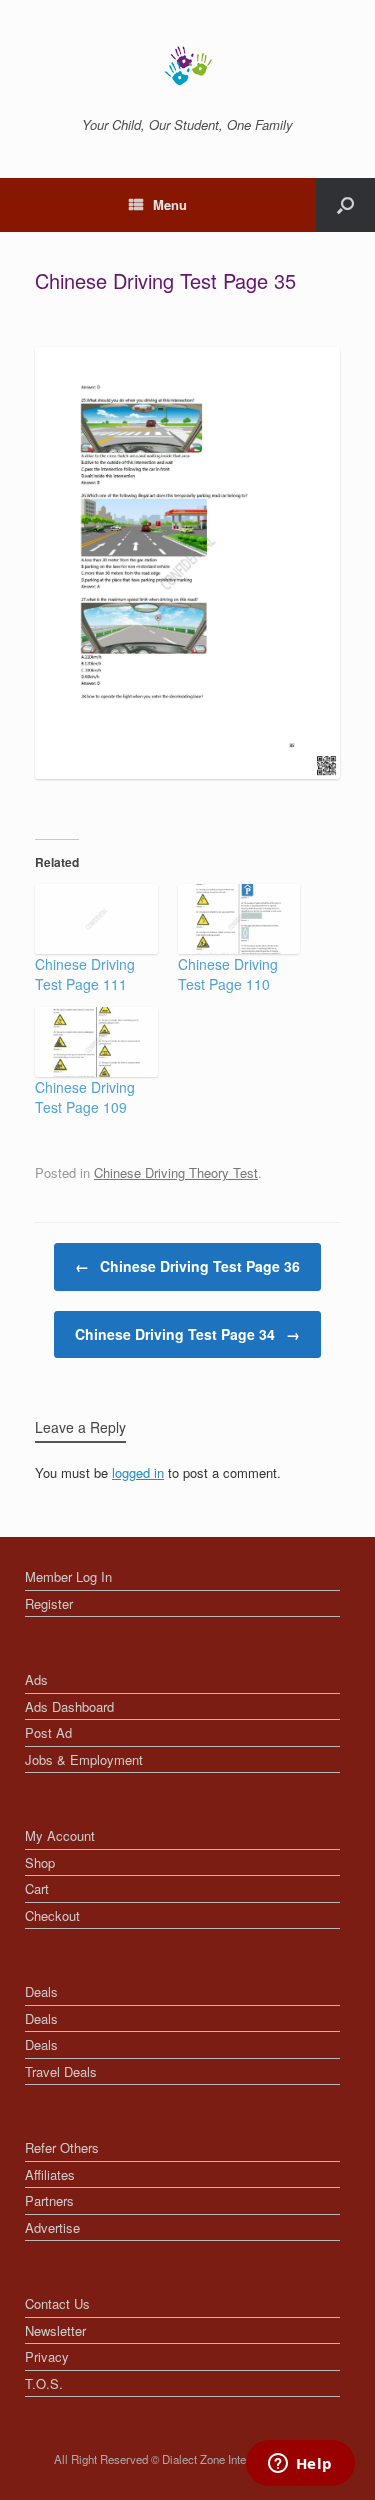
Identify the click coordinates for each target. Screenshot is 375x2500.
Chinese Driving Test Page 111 (85, 974)
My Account (60, 1835)
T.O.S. (44, 2383)
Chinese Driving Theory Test (176, 1172)
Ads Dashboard (69, 1706)
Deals (41, 1991)
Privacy (47, 2356)
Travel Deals (61, 2071)
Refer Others (62, 2147)
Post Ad (48, 1732)
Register (49, 1603)
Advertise (52, 2227)
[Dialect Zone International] (187, 66)
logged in (138, 1472)
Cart (37, 1888)
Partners (49, 2200)
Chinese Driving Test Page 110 (228, 974)
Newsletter (55, 2330)
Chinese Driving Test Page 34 (187, 1334)
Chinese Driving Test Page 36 (187, 1266)
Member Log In (68, 1576)
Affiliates (50, 2174)
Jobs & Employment (84, 1759)
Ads (36, 1679)
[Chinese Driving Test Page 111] (96, 919)
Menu (170, 204)
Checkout (52, 1915)
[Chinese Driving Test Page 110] (239, 919)
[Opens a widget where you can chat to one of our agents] (300, 2465)
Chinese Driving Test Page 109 (85, 1097)
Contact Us (57, 2303)
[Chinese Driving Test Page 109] (96, 1042)
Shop (40, 1862)
